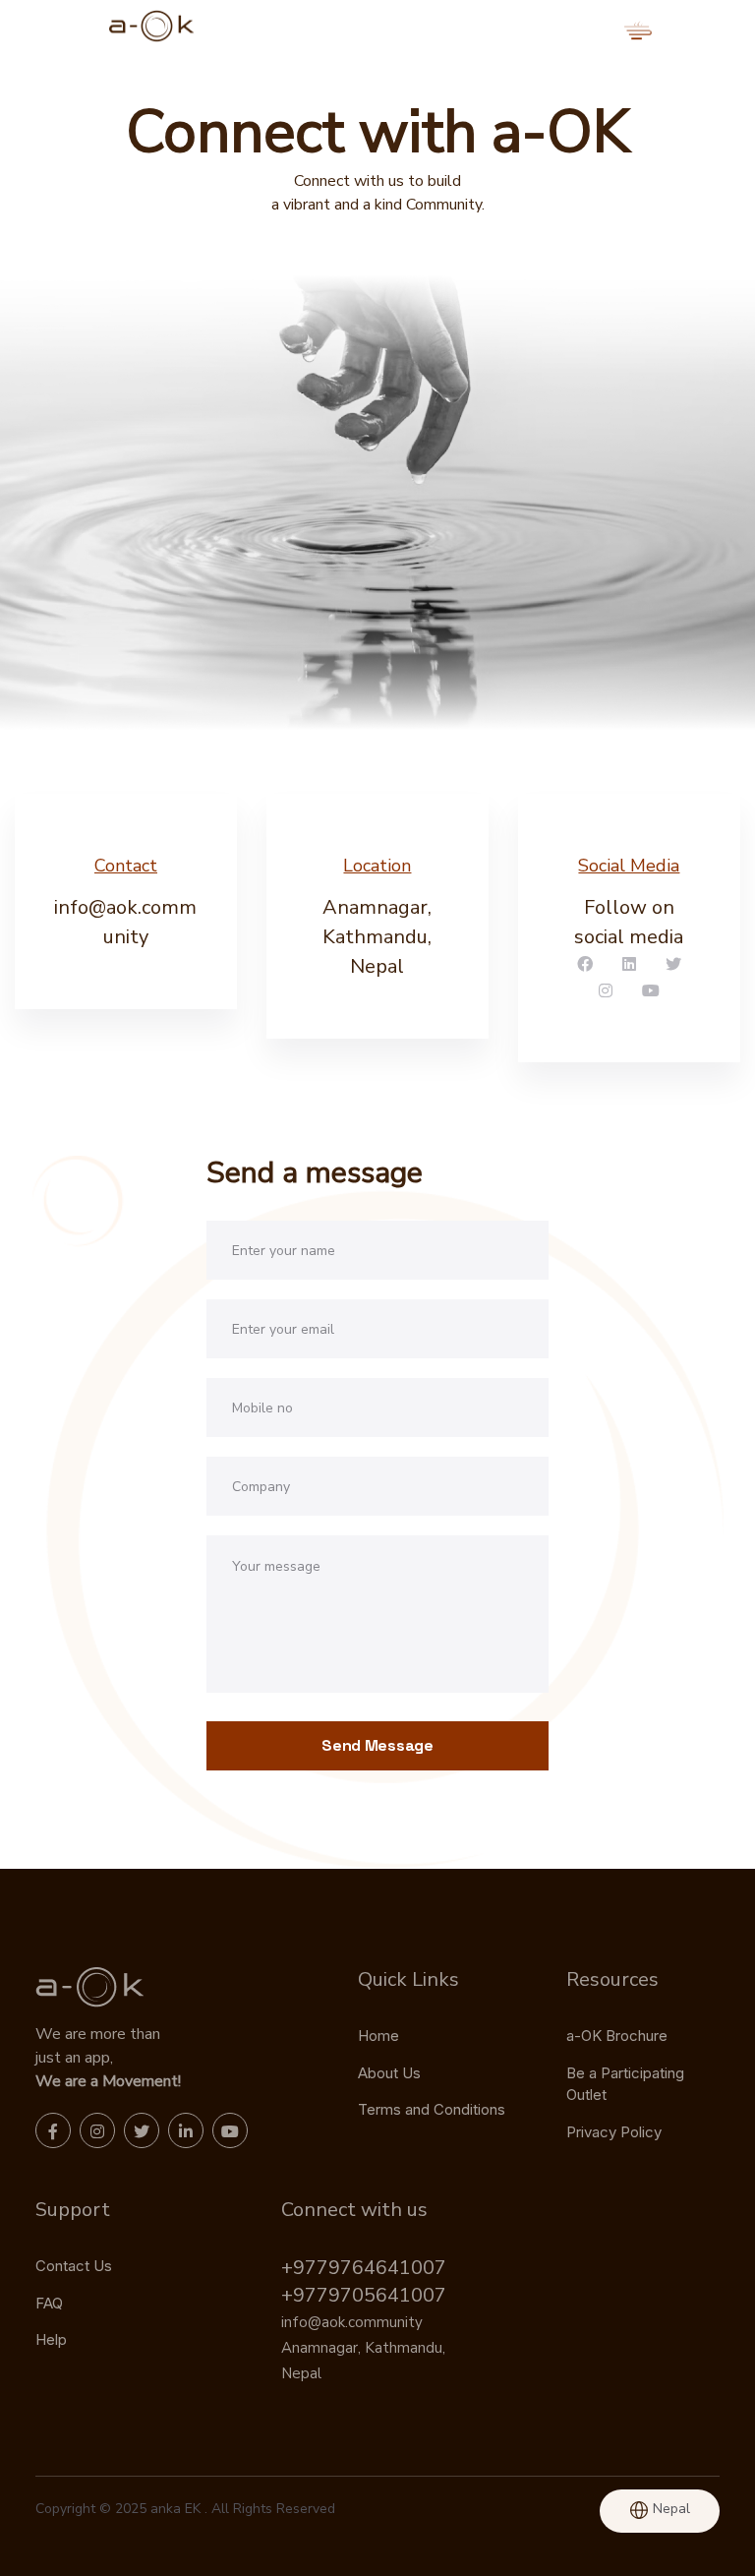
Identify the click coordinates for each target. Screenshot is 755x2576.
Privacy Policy (614, 2132)
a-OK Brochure (617, 2036)
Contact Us (74, 2266)
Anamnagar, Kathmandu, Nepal (377, 937)
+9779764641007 (364, 2268)
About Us (389, 2073)
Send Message (377, 1745)
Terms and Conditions (432, 2109)
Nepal (669, 2509)
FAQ (49, 2303)
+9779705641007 (364, 2295)
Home (378, 2036)
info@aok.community (352, 2322)
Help (51, 2339)
